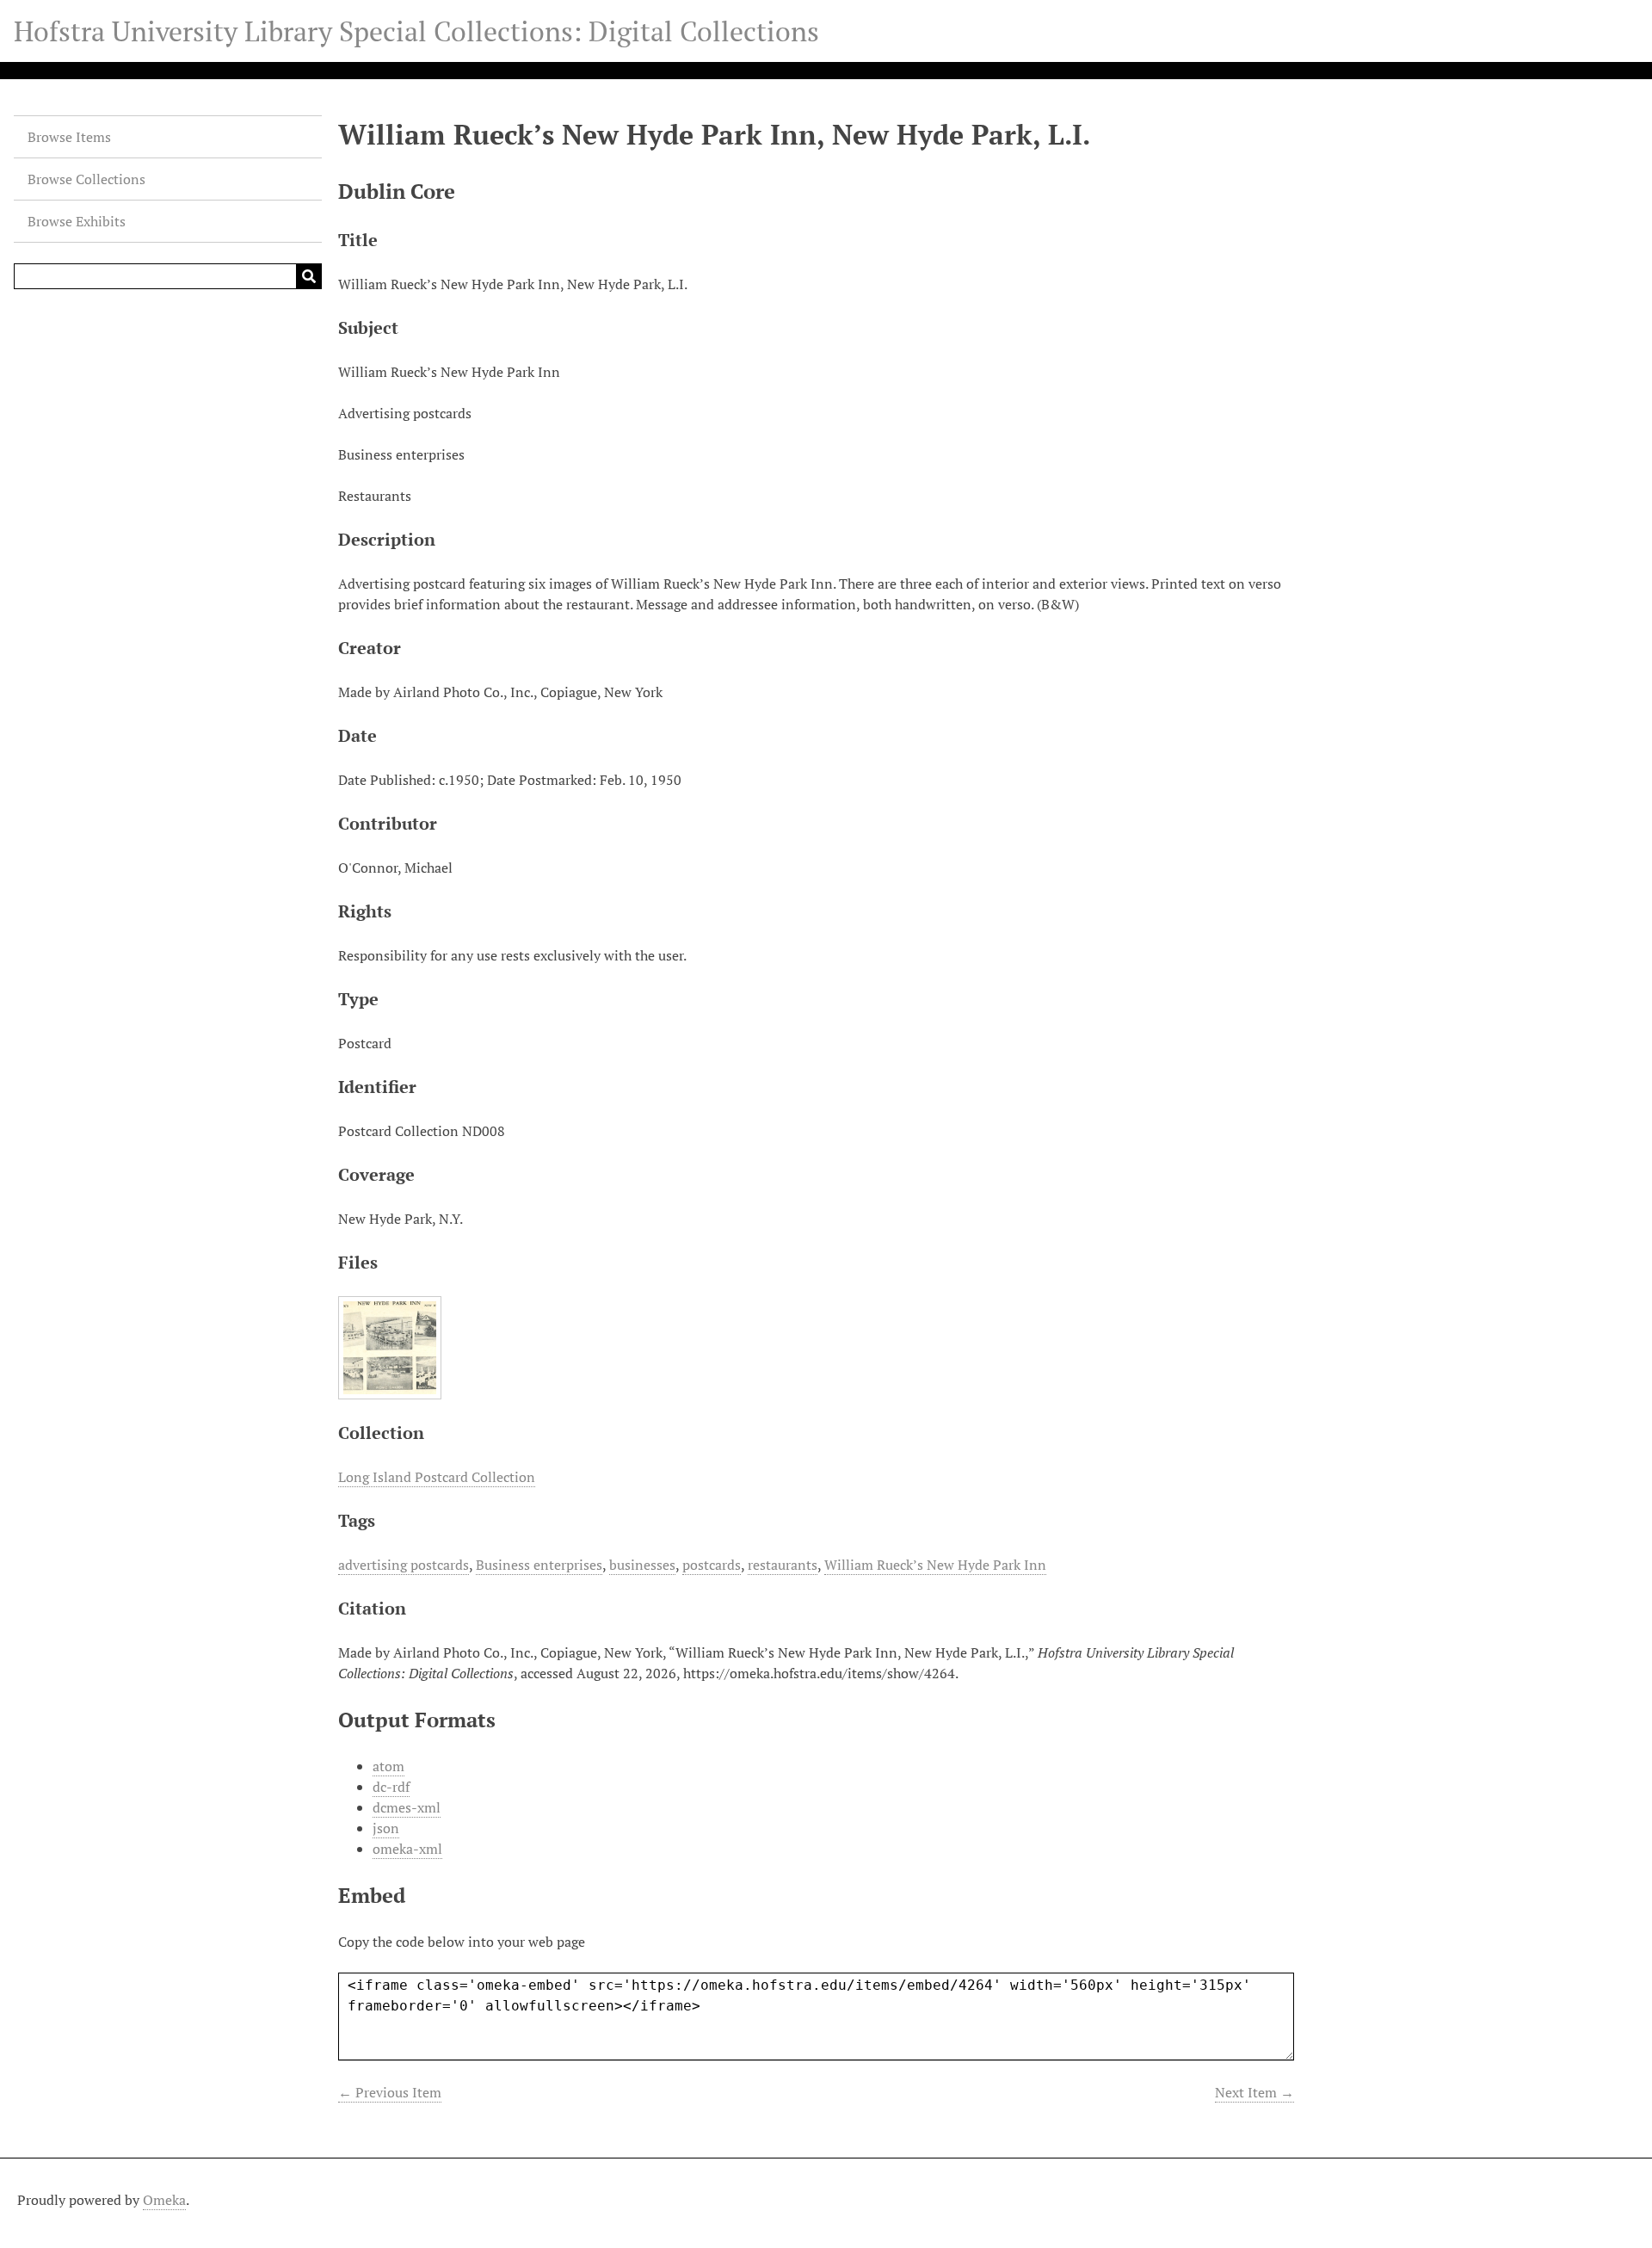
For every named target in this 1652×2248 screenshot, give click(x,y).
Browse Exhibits (77, 221)
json (386, 1828)
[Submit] (309, 276)
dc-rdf (391, 1787)
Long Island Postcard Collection (437, 1477)
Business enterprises (539, 1565)
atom (388, 1766)
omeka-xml (407, 1849)
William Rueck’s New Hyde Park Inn (935, 1565)
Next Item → (1254, 2092)
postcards (712, 1565)
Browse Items (69, 137)
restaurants (783, 1565)
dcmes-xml (407, 1807)
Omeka (164, 2200)
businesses (642, 1565)
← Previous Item (390, 2092)
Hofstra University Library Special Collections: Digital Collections (416, 31)
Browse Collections (86, 179)
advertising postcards (404, 1565)
